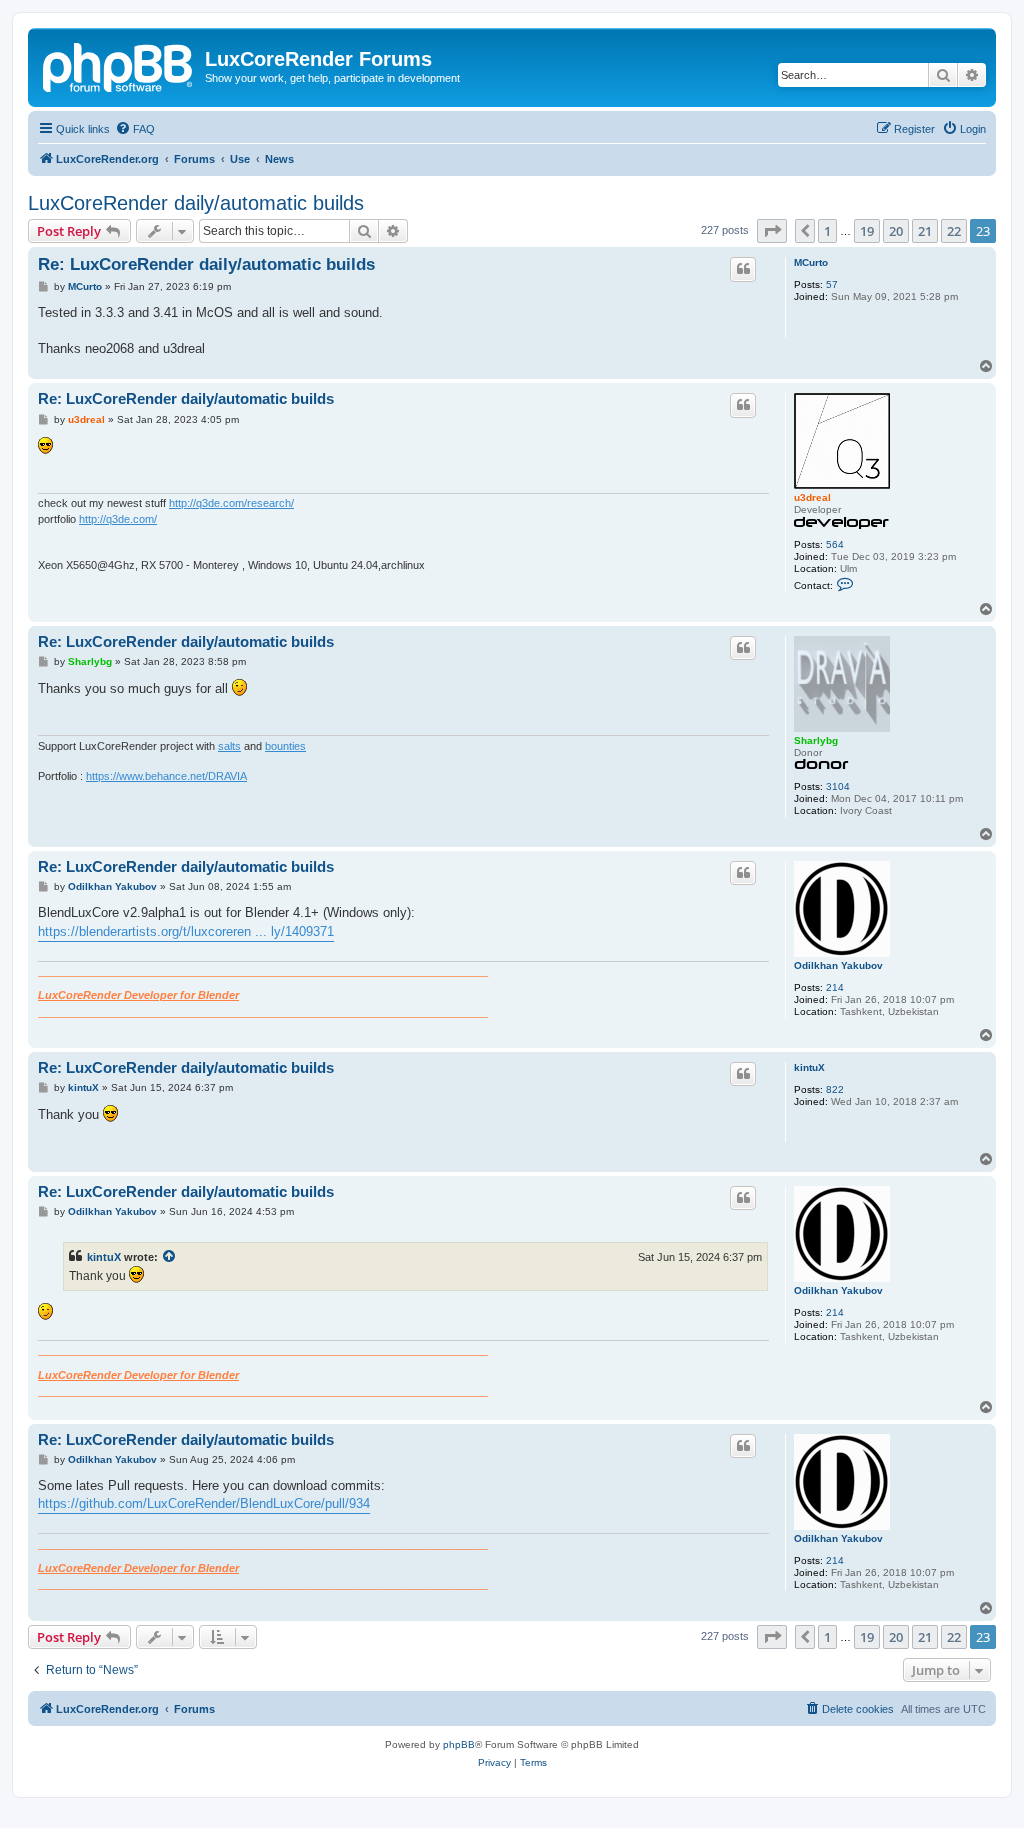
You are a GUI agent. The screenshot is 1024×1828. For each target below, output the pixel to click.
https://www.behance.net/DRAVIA (166, 776)
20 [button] (896, 231)
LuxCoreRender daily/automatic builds (196, 203)
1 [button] (827, 231)
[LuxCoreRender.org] (119, 65)
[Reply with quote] (743, 269)
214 (835, 987)
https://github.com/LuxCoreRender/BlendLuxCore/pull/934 (204, 1503)
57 (832, 284)
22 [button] (954, 231)
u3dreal (812, 497)
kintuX (809, 1067)
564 (835, 544)
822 (835, 1089)
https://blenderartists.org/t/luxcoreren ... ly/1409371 (186, 931)
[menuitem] (135, 129)
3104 (838, 786)
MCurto (811, 262)
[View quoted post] (170, 1257)
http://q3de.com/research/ (231, 503)
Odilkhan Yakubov (838, 965)
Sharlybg (816, 740)
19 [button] (867, 231)
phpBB (459, 1744)
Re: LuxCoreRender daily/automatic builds (206, 264)
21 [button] (925, 231)
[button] (772, 231)
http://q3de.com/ (118, 519)
